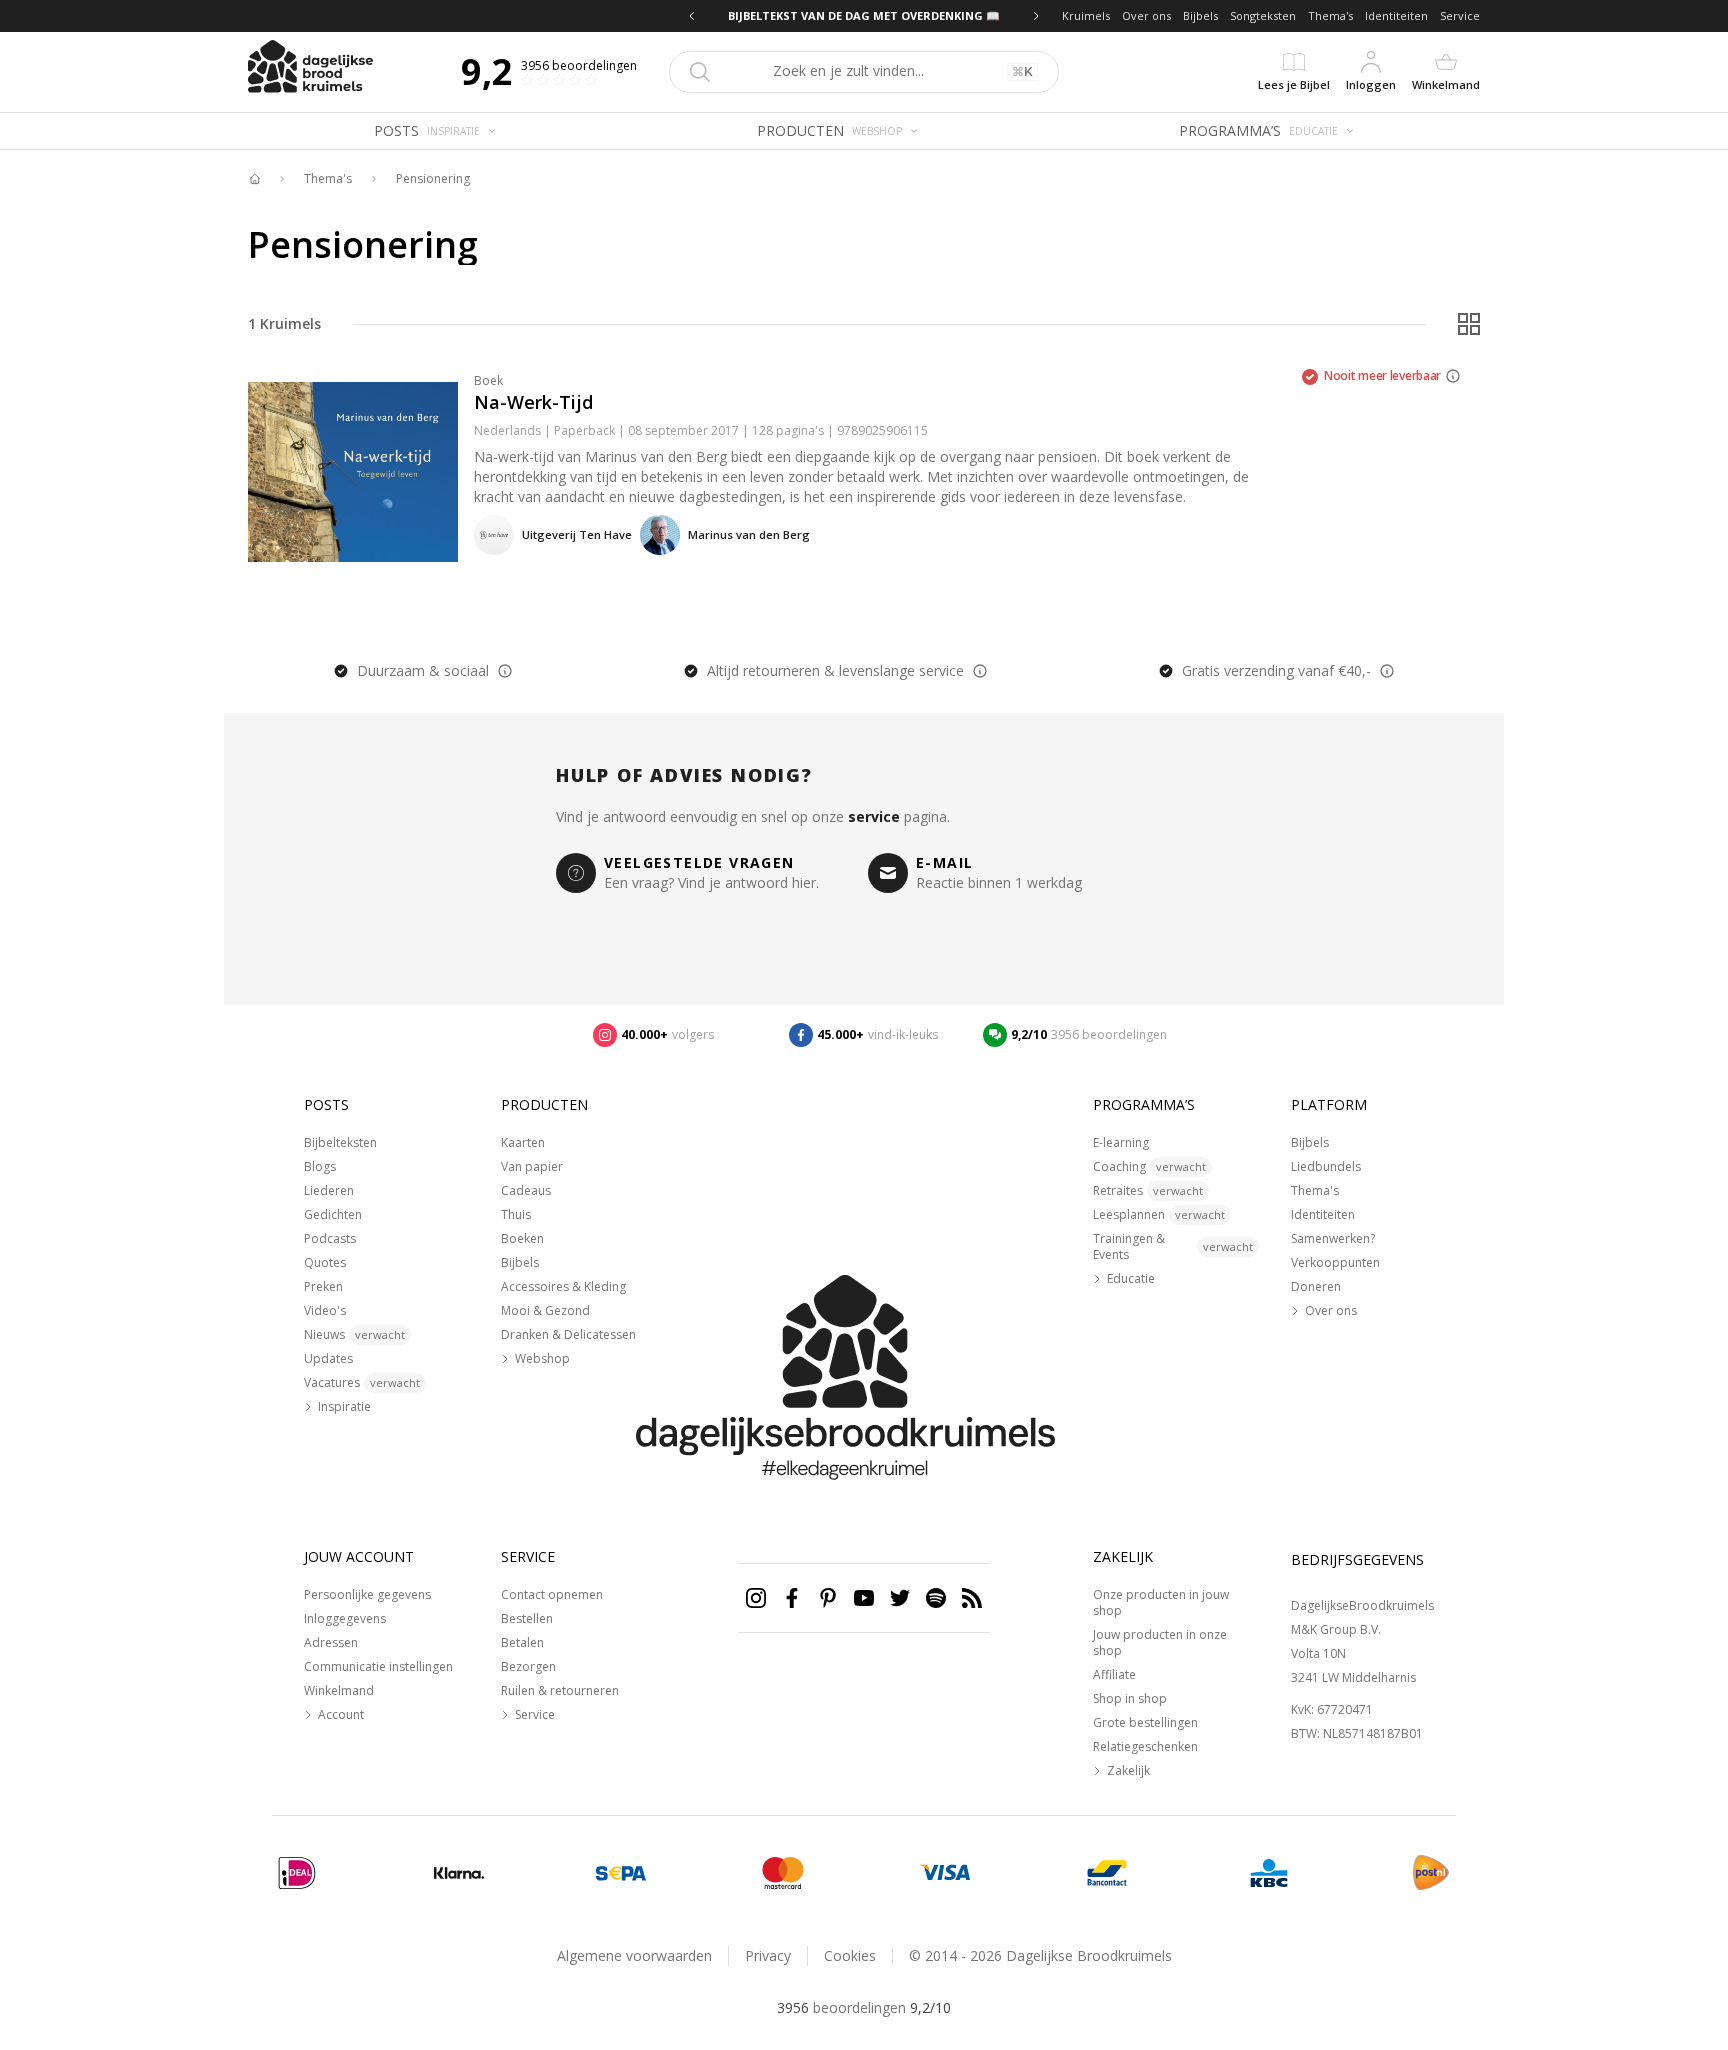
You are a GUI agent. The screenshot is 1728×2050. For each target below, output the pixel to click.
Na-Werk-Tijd (533, 402)
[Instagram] (756, 1598)
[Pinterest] (828, 1598)
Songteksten (1263, 15)
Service (1460, 15)
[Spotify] (936, 1598)
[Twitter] (900, 1598)
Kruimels (1086, 15)
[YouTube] (864, 1598)
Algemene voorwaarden (634, 1955)
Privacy (768, 1955)
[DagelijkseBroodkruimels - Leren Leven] (254, 179)
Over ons (1146, 15)
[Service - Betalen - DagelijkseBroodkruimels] (297, 1873)
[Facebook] (792, 1598)
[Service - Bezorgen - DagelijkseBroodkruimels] (1431, 1873)
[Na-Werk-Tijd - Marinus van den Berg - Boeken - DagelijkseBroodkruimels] (353, 472)
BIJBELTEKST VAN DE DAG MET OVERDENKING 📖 (864, 15)
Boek (488, 380)
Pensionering (433, 179)
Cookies (850, 1955)
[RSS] (972, 1598)
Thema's (1330, 15)
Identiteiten (1396, 15)
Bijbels (1200, 15)
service (874, 816)
